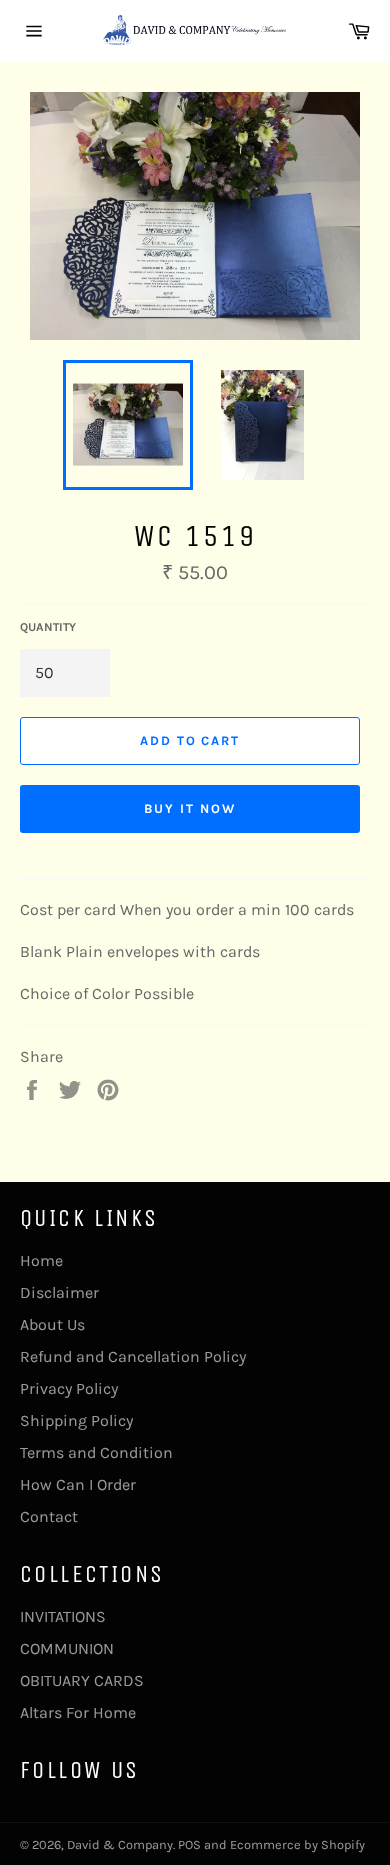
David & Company (120, 1844)
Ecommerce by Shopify (297, 1844)
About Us (52, 1324)
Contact (49, 1516)
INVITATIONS (63, 1616)
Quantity (48, 627)
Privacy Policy (69, 1388)
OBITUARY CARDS (82, 1680)
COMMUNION (67, 1648)
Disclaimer (59, 1292)
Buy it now (190, 808)
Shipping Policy (76, 1420)
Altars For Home (78, 1712)
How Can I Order (78, 1484)
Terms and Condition (96, 1452)
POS (189, 1844)
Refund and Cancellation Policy (133, 1356)
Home (41, 1260)
